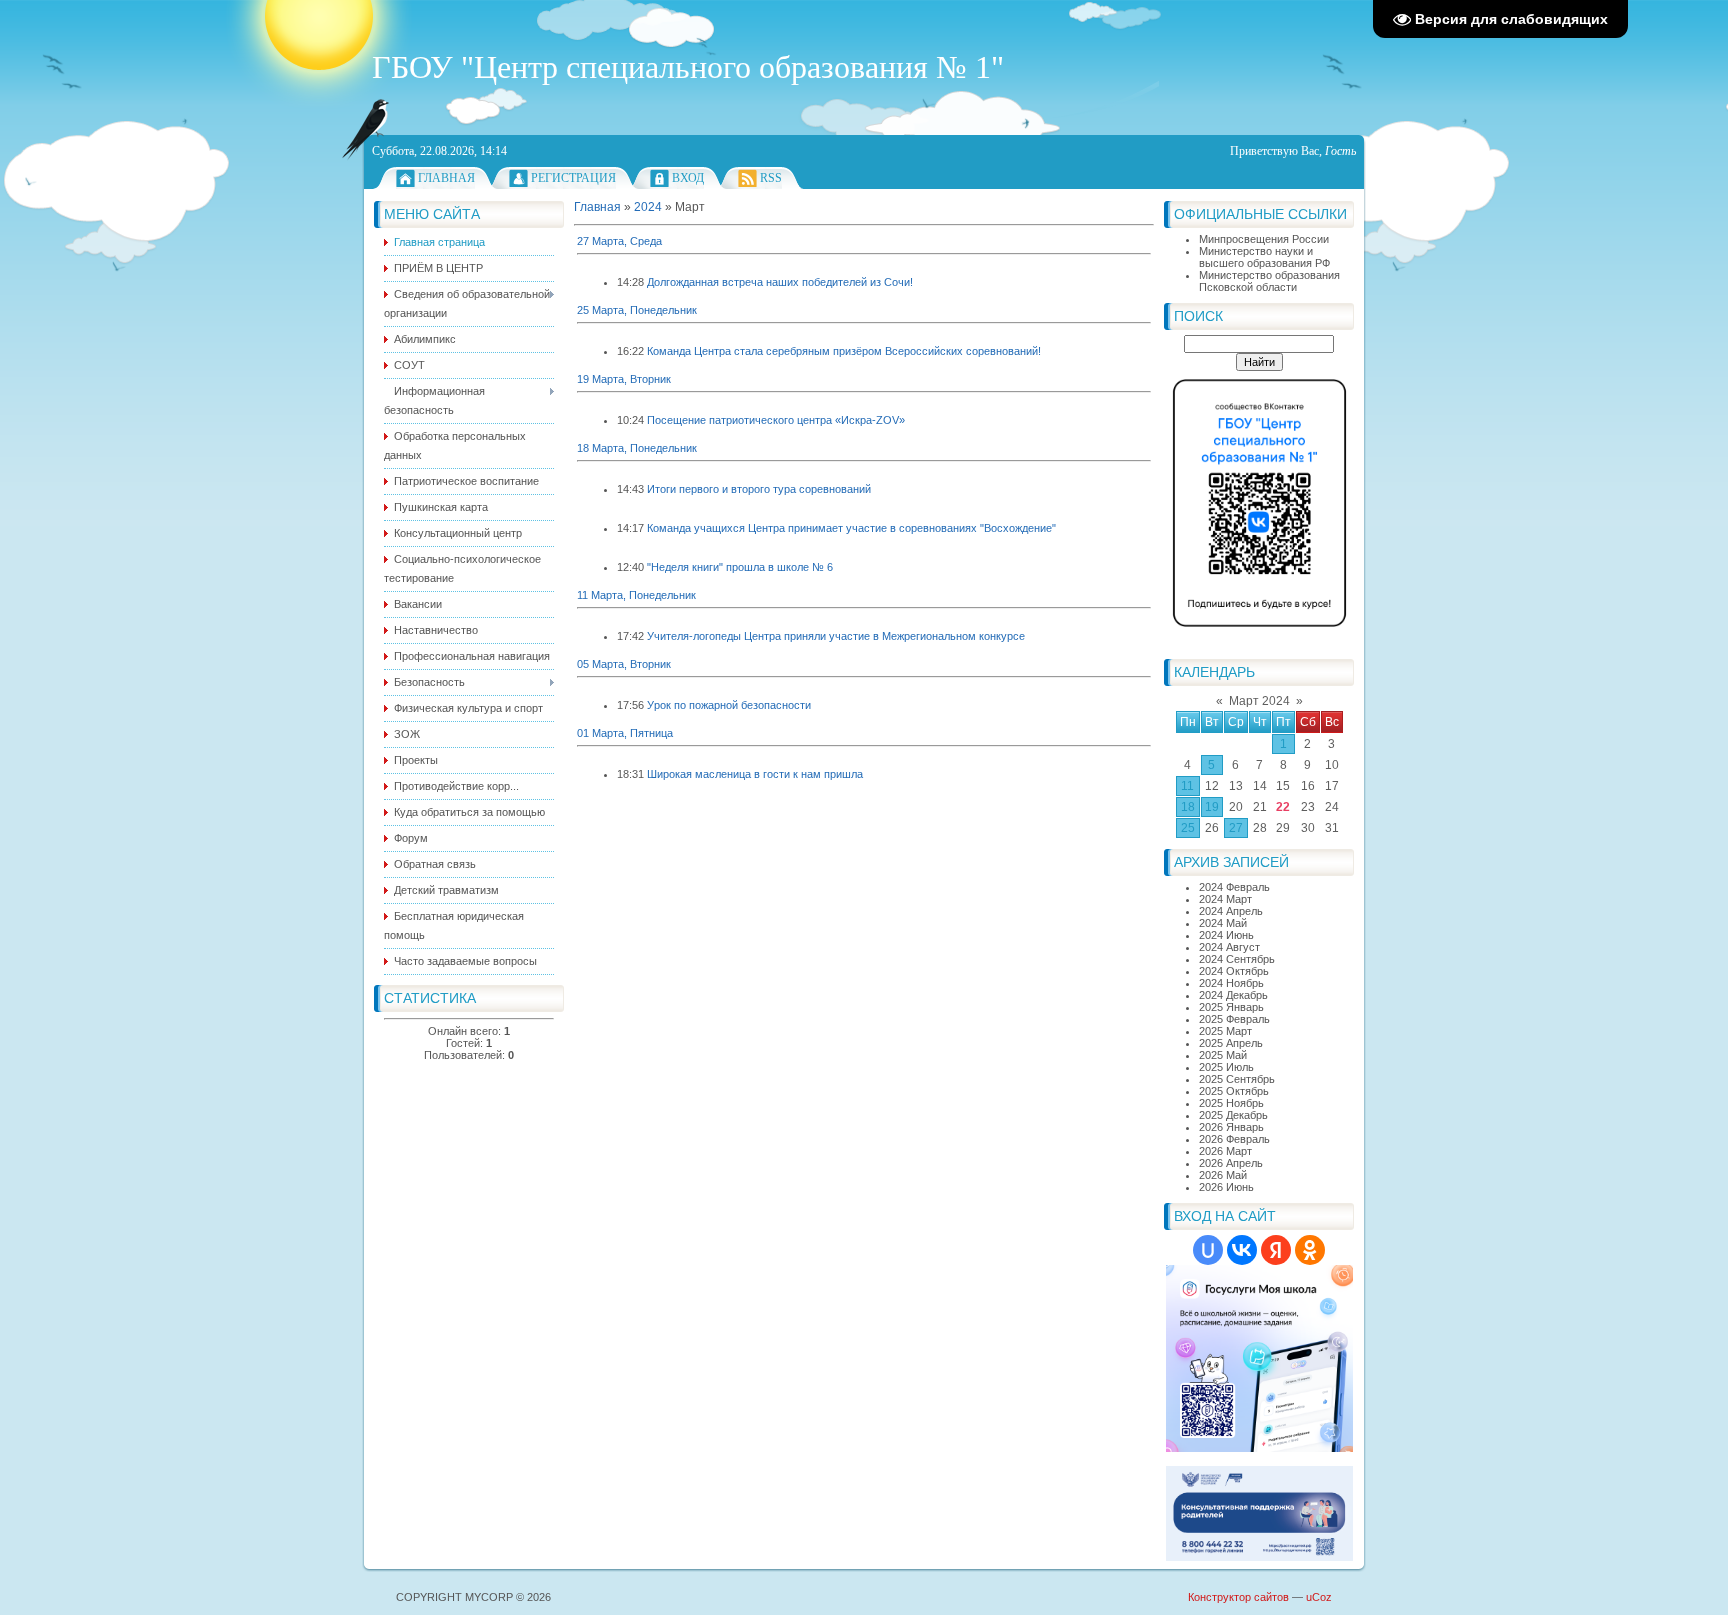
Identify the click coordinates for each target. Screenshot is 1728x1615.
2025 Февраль (1234, 1019)
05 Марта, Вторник (624, 664)
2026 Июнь (1226, 1187)
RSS (771, 178)
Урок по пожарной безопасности (729, 705)
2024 (648, 207)
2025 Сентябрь (1237, 1079)
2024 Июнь (1226, 935)
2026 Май (1223, 1175)
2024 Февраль (1234, 887)
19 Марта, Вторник (624, 379)
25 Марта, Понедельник (637, 310)
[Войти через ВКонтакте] (1242, 1250)
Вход (688, 178)
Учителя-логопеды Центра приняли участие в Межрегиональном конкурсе (836, 636)
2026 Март (1225, 1151)
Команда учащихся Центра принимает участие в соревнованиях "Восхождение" (851, 528)
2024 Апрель (1231, 911)
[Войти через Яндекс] (1276, 1250)
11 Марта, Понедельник (636, 595)
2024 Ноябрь (1231, 983)
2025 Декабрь (1233, 1115)
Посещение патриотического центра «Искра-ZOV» (776, 420)
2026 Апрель (1231, 1163)
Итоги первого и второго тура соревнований (759, 489)
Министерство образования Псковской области (1269, 281)
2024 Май (1223, 923)
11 (1187, 786)
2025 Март (1225, 1031)
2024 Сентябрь (1237, 959)
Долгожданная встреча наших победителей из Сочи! (780, 282)
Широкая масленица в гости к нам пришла (755, 774)
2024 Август (1229, 947)
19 (1212, 807)
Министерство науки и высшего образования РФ (1264, 257)
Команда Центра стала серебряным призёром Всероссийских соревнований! (844, 351)
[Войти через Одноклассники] (1310, 1250)
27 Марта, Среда (619, 241)
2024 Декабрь (1233, 995)
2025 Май (1223, 1055)
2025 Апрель (1231, 1043)
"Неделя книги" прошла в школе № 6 (740, 567)
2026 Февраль (1234, 1139)
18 (1188, 807)
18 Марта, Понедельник (637, 448)
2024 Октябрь (1234, 971)
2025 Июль (1226, 1067)
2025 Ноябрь (1231, 1103)
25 (1188, 828)
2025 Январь (1231, 1007)
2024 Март (1225, 899)
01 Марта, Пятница (625, 733)
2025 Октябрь (1234, 1091)
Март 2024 (1259, 701)
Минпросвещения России (1264, 239)
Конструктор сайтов (1238, 1597)
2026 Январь (1231, 1127)
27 (1236, 828)
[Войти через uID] (1208, 1250)
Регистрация (573, 178)
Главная (446, 178)
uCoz (1319, 1597)
